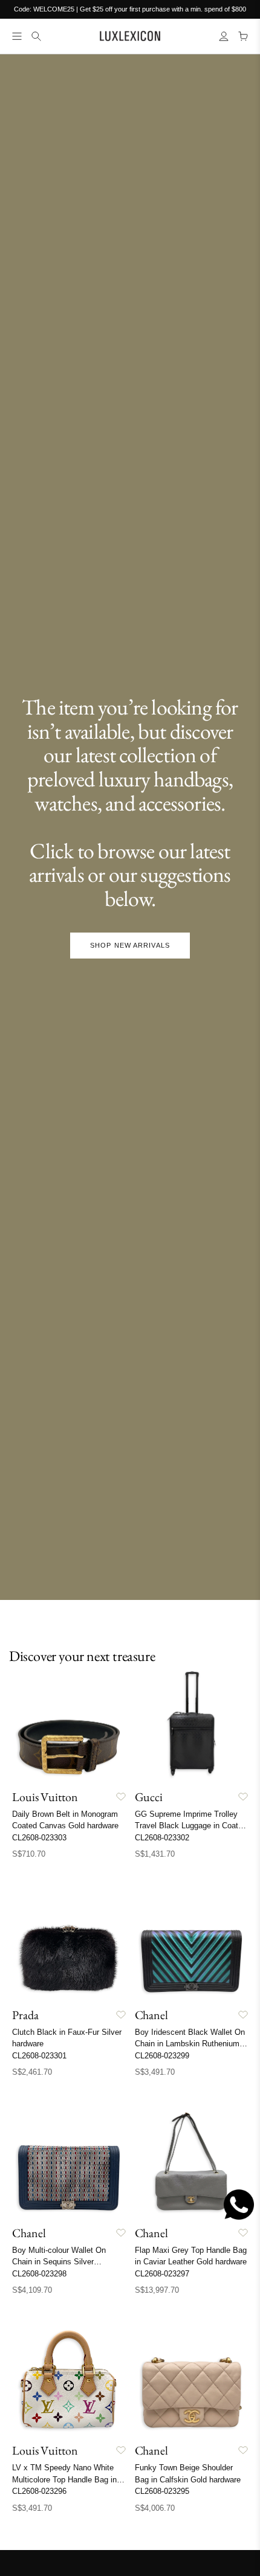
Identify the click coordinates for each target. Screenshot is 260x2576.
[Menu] (17, 36)
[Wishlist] (121, 1797)
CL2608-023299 (162, 2056)
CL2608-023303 (39, 1838)
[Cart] (243, 36)
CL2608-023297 (162, 2274)
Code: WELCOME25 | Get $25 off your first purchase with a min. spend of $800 (130, 9)
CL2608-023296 (39, 2491)
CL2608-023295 (162, 2491)
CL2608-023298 (39, 2274)
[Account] (224, 36)
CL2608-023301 (39, 2056)
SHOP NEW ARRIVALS (130, 945)
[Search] (36, 36)
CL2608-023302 (162, 1838)
